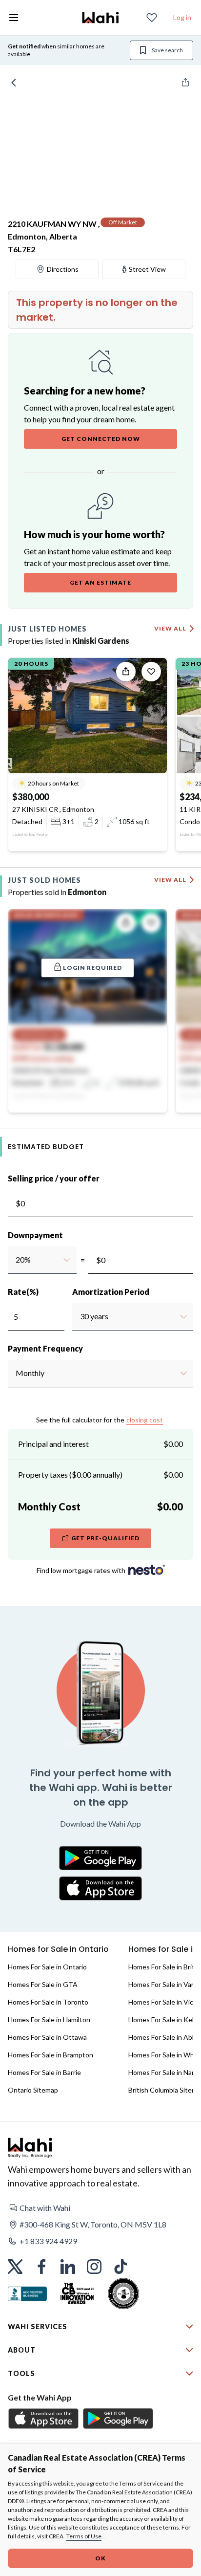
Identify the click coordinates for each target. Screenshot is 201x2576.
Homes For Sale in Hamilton (49, 2019)
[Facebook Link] (41, 2267)
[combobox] (15, 1260)
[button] (100, 2208)
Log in (182, 17)
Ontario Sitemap (33, 2090)
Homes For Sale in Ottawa (47, 2037)
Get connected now (101, 439)
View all (170, 628)
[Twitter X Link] (15, 2267)
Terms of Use (84, 2536)
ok (100, 2558)
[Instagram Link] (94, 2267)
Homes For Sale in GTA (43, 1984)
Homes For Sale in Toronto (48, 2002)
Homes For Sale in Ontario (47, 1967)
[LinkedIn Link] (68, 2267)
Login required (92, 968)
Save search (167, 50)
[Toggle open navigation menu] (14, 18)
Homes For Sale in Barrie (44, 2072)
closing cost (145, 1420)
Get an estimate (100, 582)
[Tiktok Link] (121, 2267)
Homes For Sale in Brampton (50, 2055)
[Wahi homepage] (100, 18)
